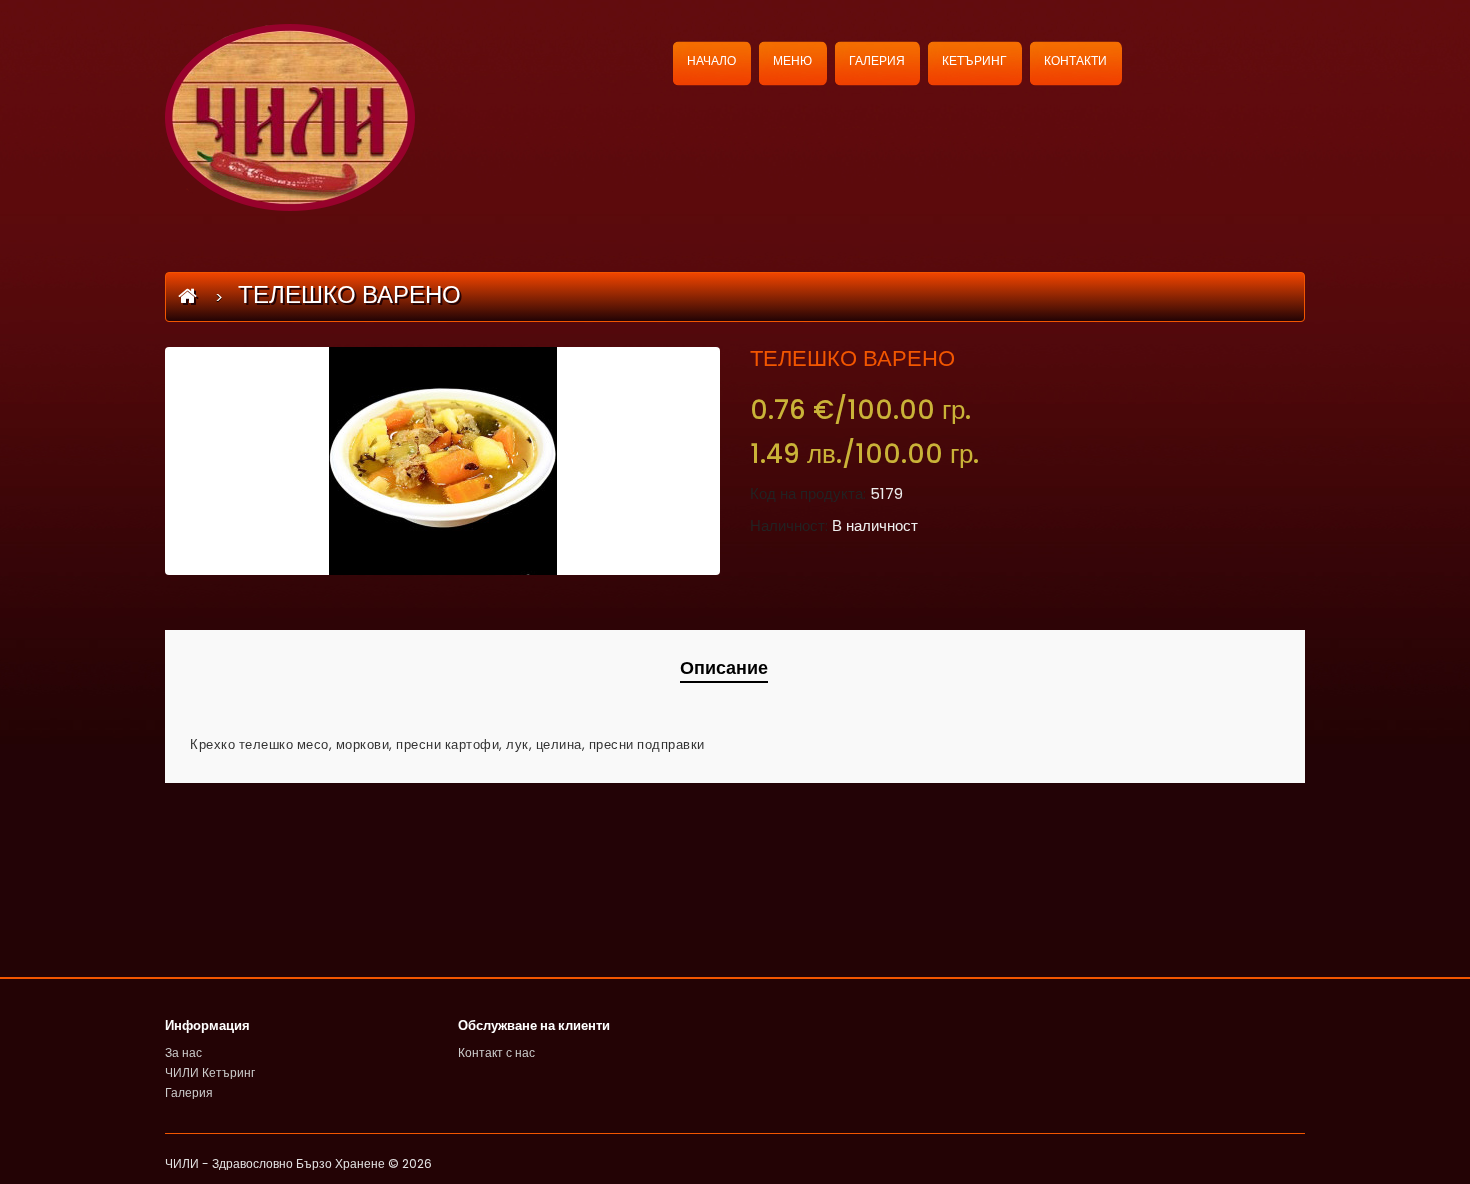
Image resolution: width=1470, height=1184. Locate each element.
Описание (724, 667)
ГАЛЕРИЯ (877, 60)
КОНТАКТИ (1075, 60)
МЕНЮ (792, 60)
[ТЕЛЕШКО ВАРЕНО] (442, 461)
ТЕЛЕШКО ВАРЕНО (349, 294)
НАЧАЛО (711, 60)
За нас (183, 1052)
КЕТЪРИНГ (974, 60)
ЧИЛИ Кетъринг (210, 1072)
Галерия (189, 1092)
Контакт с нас (496, 1052)
